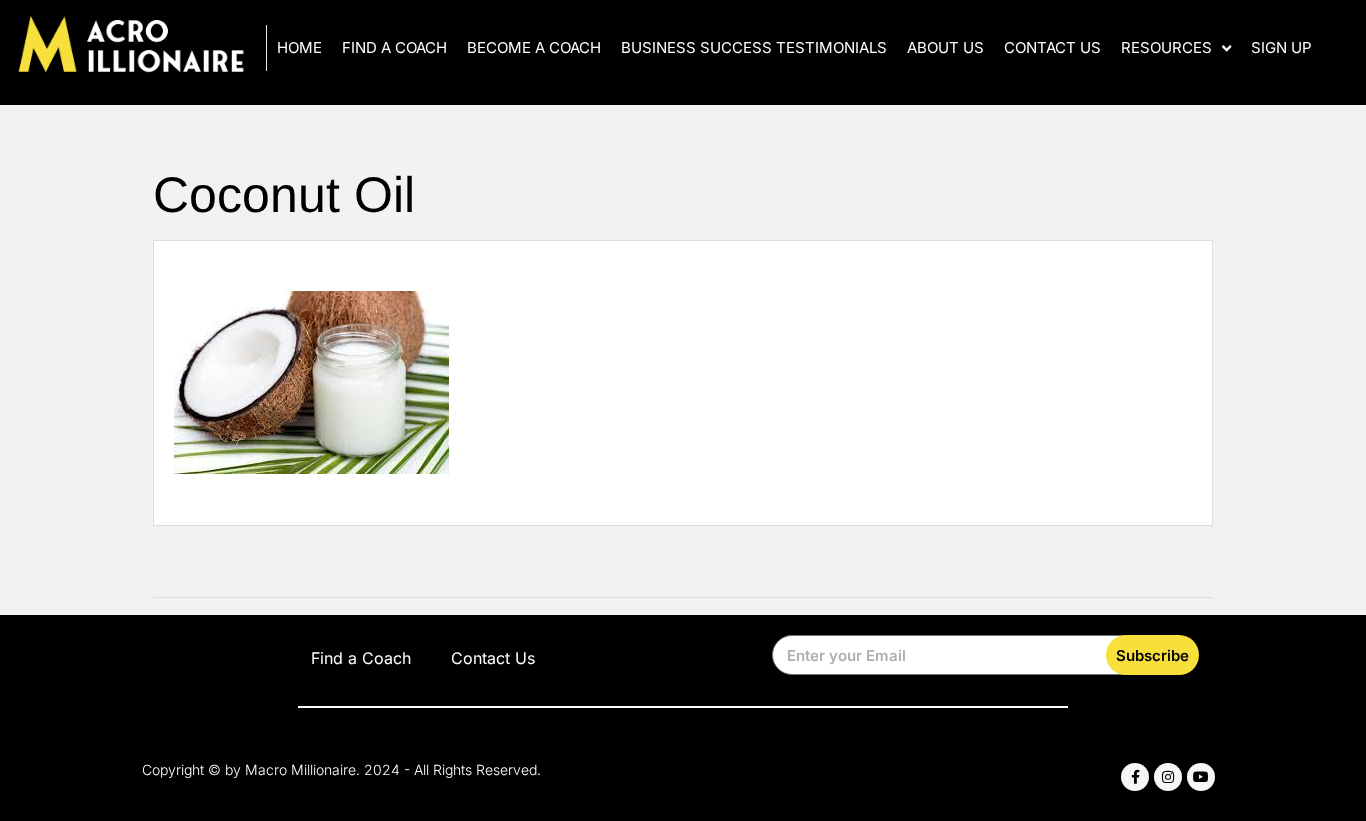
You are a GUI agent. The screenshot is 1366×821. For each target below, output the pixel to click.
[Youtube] (1201, 777)
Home (299, 47)
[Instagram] (1168, 777)
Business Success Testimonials (754, 47)
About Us (945, 47)
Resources (1166, 47)
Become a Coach (534, 47)
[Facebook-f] (1135, 777)
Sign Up (1281, 47)
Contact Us (1052, 47)
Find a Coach (394, 47)
